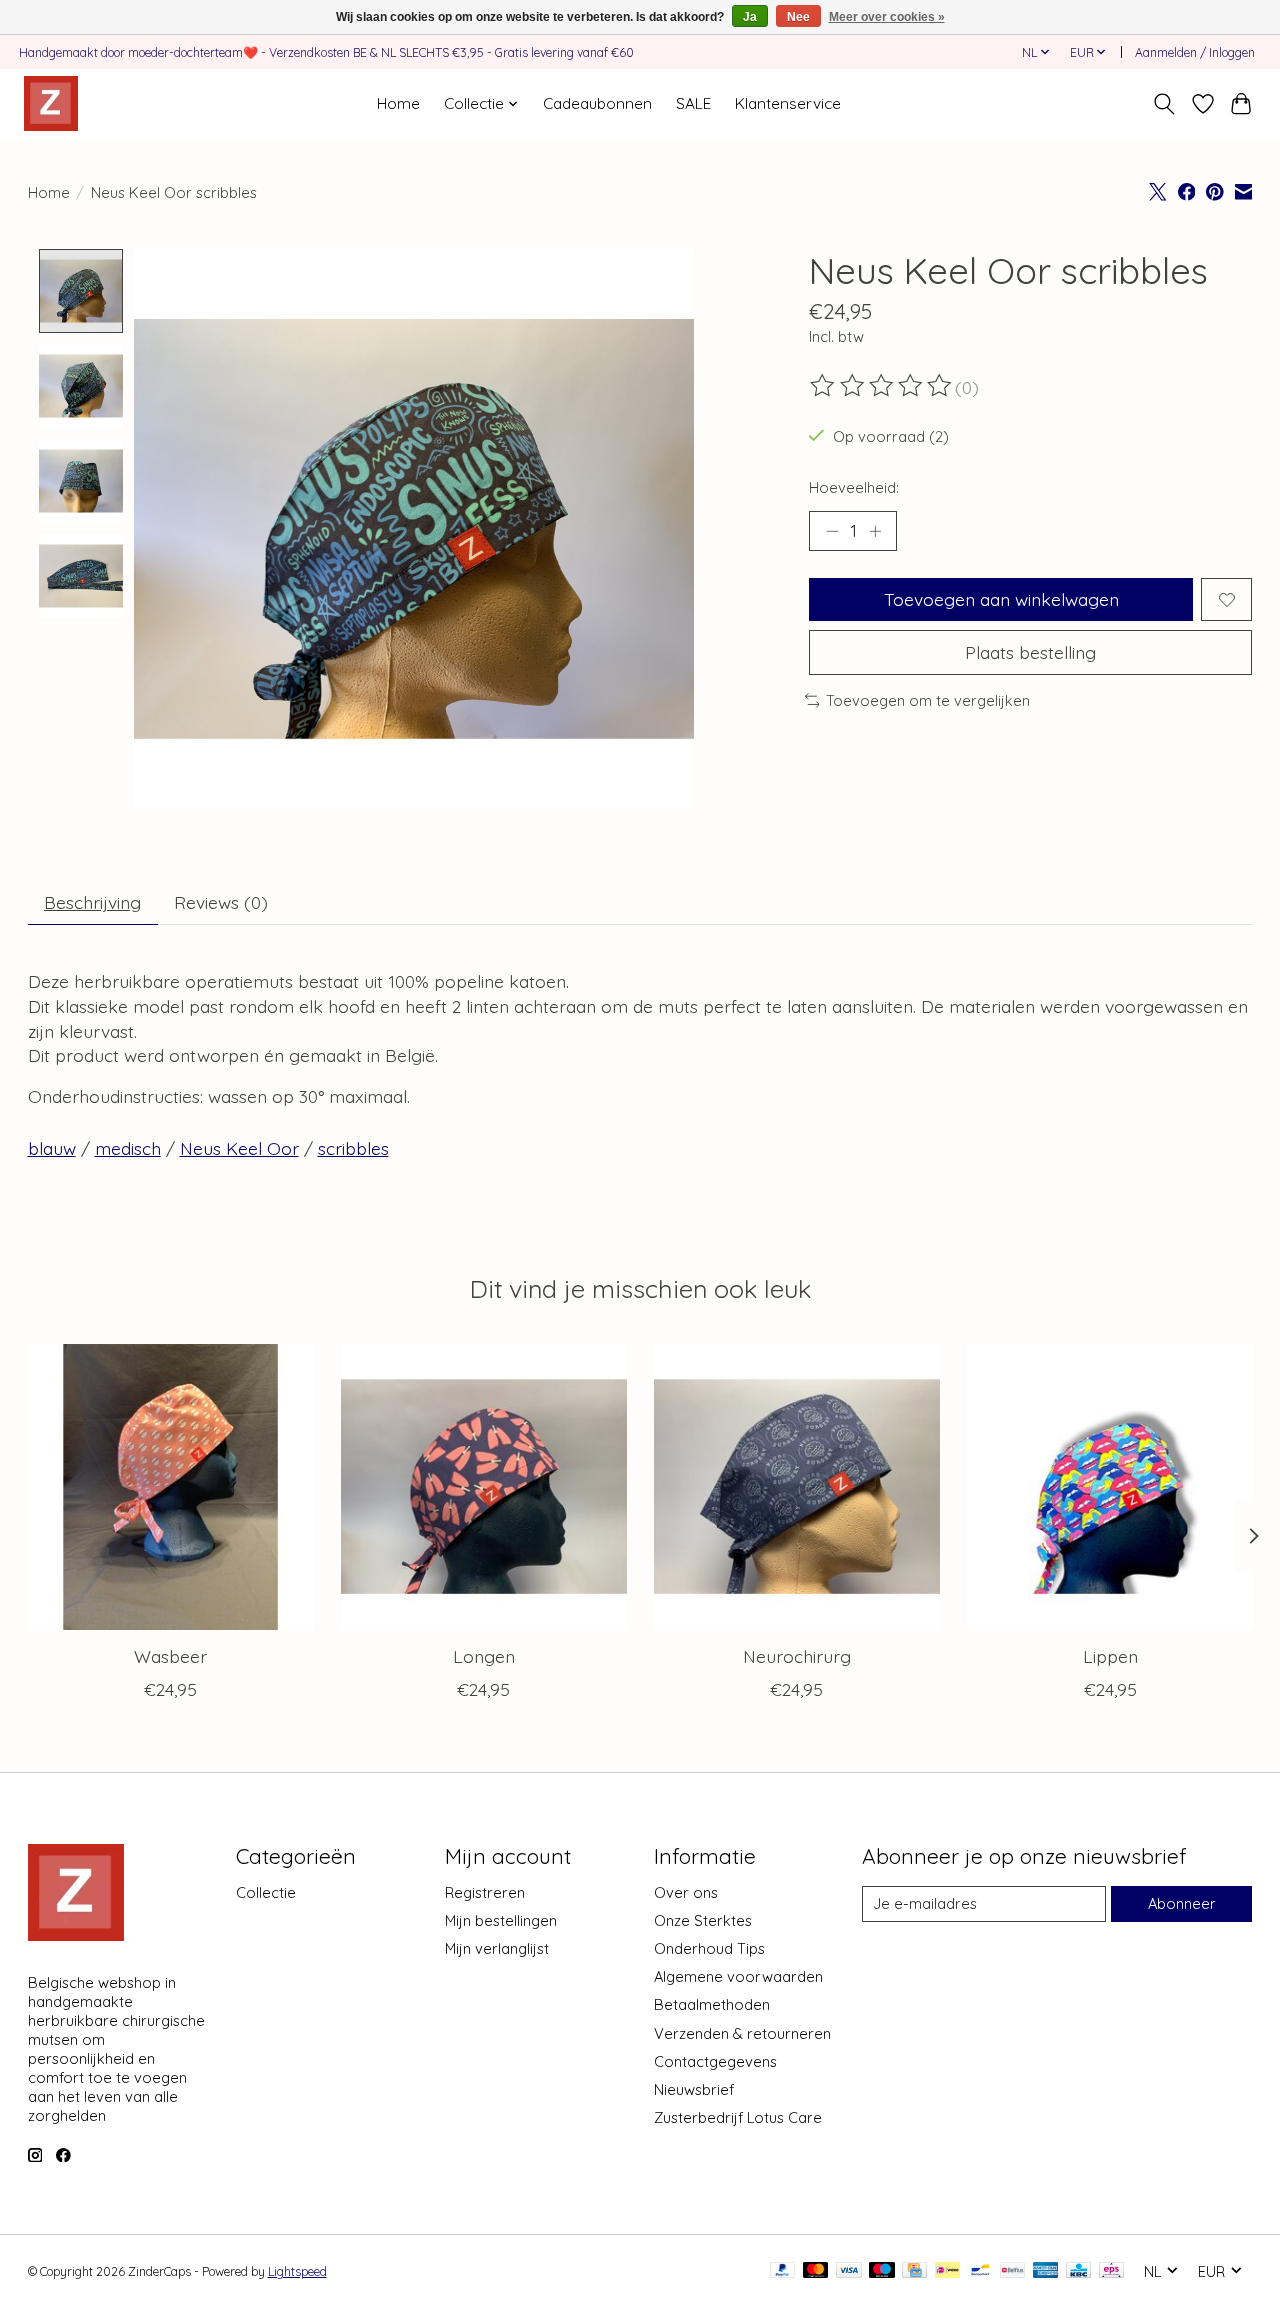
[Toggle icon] (1163, 104)
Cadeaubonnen (597, 103)
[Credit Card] (914, 2271)
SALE (693, 103)
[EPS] (1111, 2271)
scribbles (353, 1148)
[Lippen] (1110, 1487)
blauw (52, 1148)
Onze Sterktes (703, 1920)
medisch (128, 1148)
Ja (750, 17)
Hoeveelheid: (854, 487)
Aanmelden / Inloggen (1195, 52)
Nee (798, 17)
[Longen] (484, 1487)
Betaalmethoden (712, 2004)
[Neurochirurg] (797, 1487)
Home (398, 103)
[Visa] (849, 2271)
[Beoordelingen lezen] (882, 386)
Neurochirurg (796, 1656)
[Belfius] (1012, 2271)
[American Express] (1046, 2271)
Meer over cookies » (887, 17)
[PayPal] (783, 2271)
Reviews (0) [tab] (221, 902)
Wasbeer (170, 1656)
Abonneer (1182, 1903)
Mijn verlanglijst (497, 1948)
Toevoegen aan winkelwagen (1001, 599)
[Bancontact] (980, 2271)
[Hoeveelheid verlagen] (832, 531)
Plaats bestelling (1030, 652)
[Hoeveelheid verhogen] (875, 531)
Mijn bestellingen (501, 1920)
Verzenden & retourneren (742, 2033)
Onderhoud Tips (709, 1948)
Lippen (1109, 1656)
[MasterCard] (816, 2271)
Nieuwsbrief (694, 2089)
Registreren (485, 1892)
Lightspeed (297, 2271)
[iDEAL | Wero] (947, 2271)
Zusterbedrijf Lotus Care (738, 2117)
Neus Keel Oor (239, 1148)
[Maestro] (882, 2271)
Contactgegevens (715, 2061)
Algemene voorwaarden (738, 1976)
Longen (483, 1656)
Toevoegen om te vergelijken (928, 700)
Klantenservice (788, 103)
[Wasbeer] (171, 1487)
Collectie (266, 1892)
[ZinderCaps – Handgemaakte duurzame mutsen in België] (51, 103)
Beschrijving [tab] (92, 902)
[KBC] (1078, 2271)
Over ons (686, 1892)
